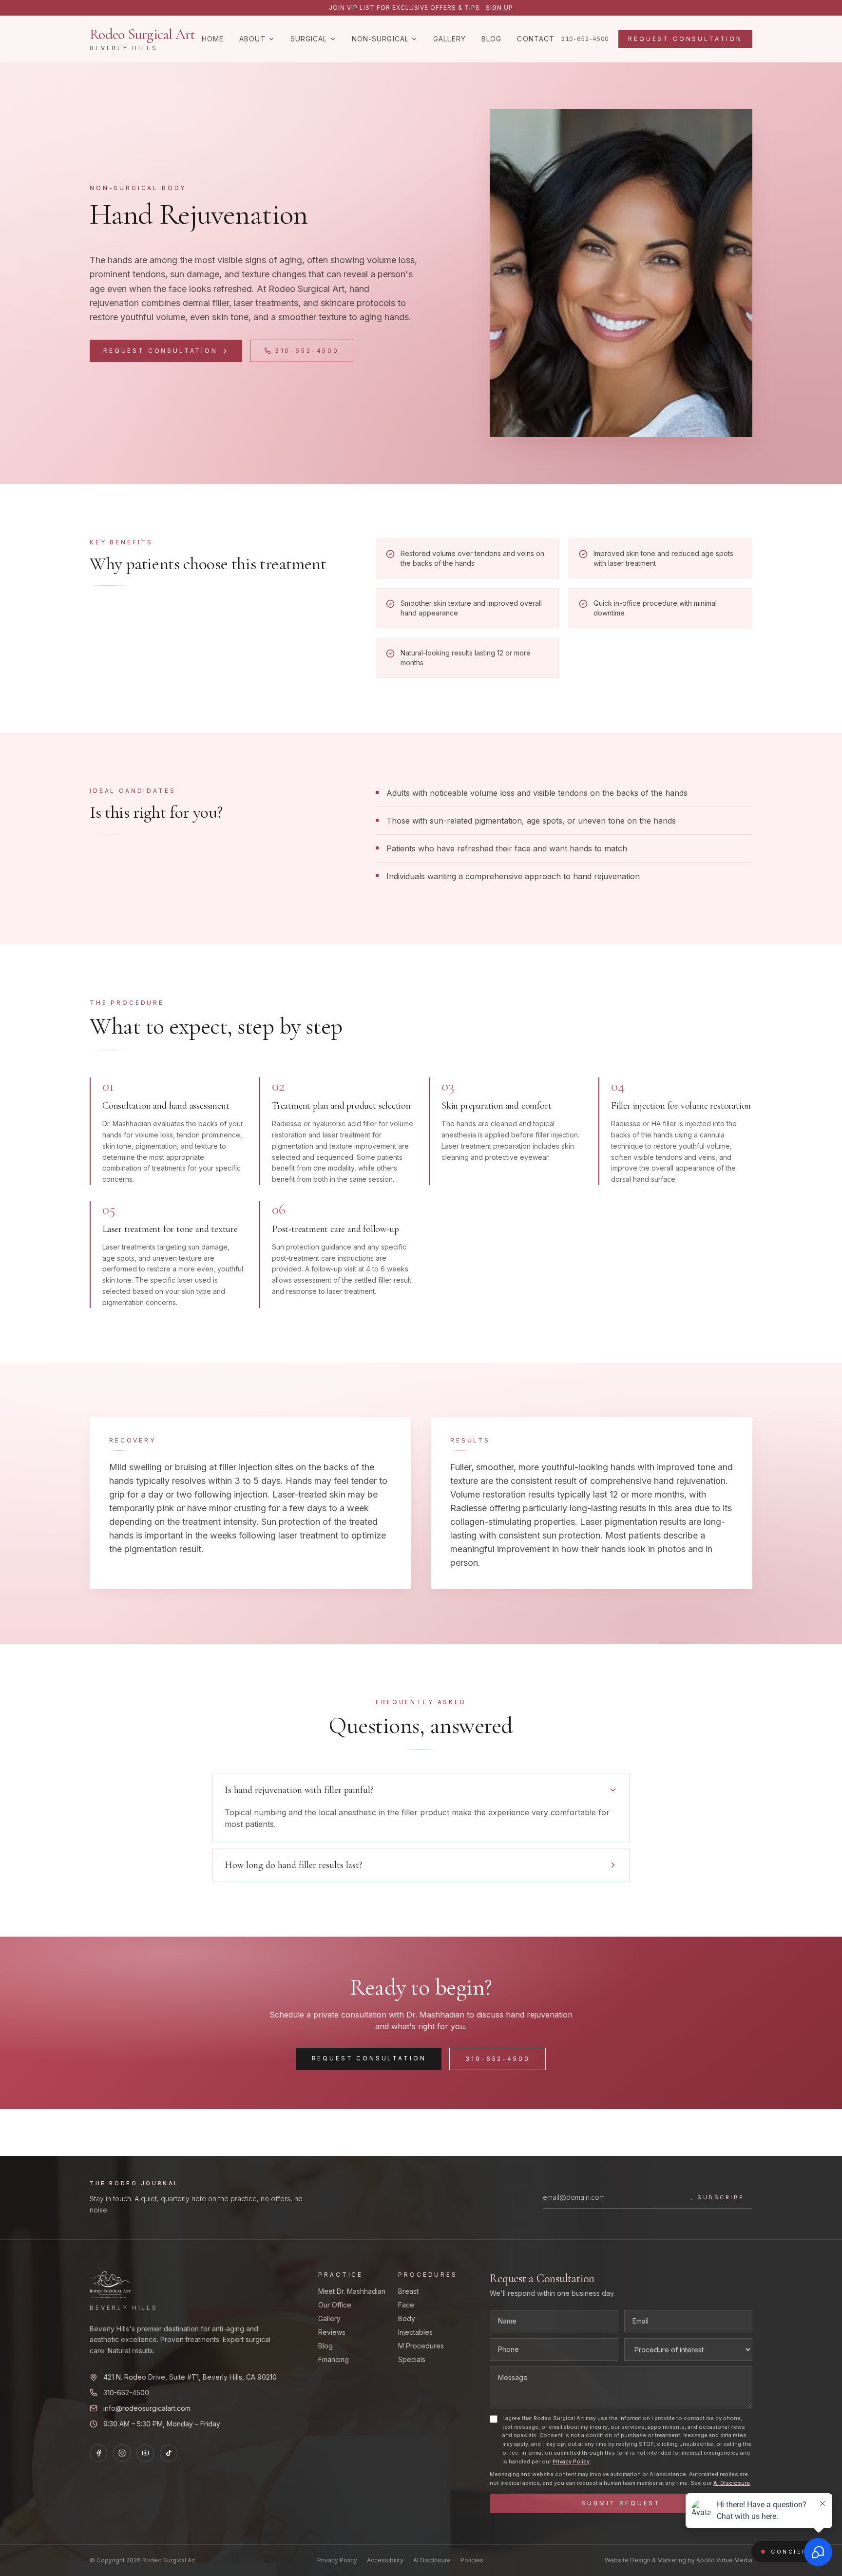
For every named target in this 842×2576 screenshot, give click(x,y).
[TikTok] (169, 2453)
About (253, 39)
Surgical (309, 39)
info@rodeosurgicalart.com (147, 2408)
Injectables (415, 2332)
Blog (491, 39)
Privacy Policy (571, 2461)
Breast (408, 2291)
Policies (472, 2560)
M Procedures (421, 2346)
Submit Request (621, 2503)
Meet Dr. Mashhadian (352, 2291)
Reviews (332, 2332)
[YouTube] (145, 2453)
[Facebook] (98, 2453)
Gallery (450, 39)
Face (406, 2305)
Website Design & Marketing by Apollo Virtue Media (679, 2560)
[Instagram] (122, 2453)
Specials (412, 2359)
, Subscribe (718, 2197)
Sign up (499, 8)
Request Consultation (685, 39)
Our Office (335, 2305)
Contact (536, 39)
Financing (334, 2359)
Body (407, 2318)
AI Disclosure (732, 2483)
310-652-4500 (585, 39)
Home (213, 39)
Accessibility (385, 2560)
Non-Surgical (380, 39)
